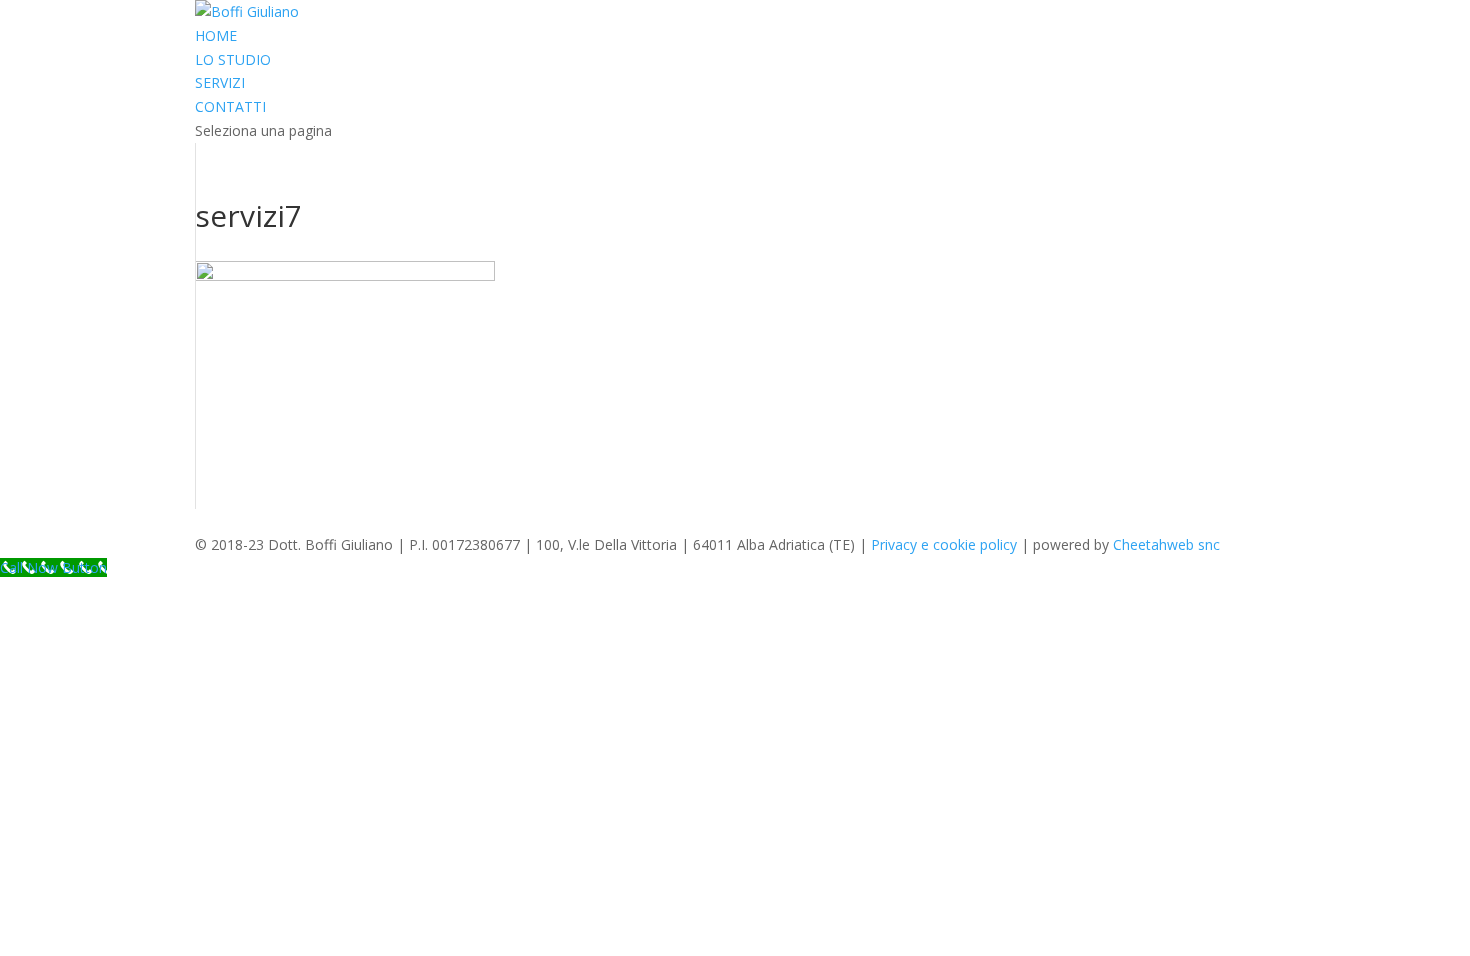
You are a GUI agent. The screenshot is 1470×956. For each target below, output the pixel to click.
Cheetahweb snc (1166, 544)
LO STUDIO (233, 59)
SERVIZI (220, 82)
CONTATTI (230, 106)
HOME (216, 35)
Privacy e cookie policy (944, 544)
